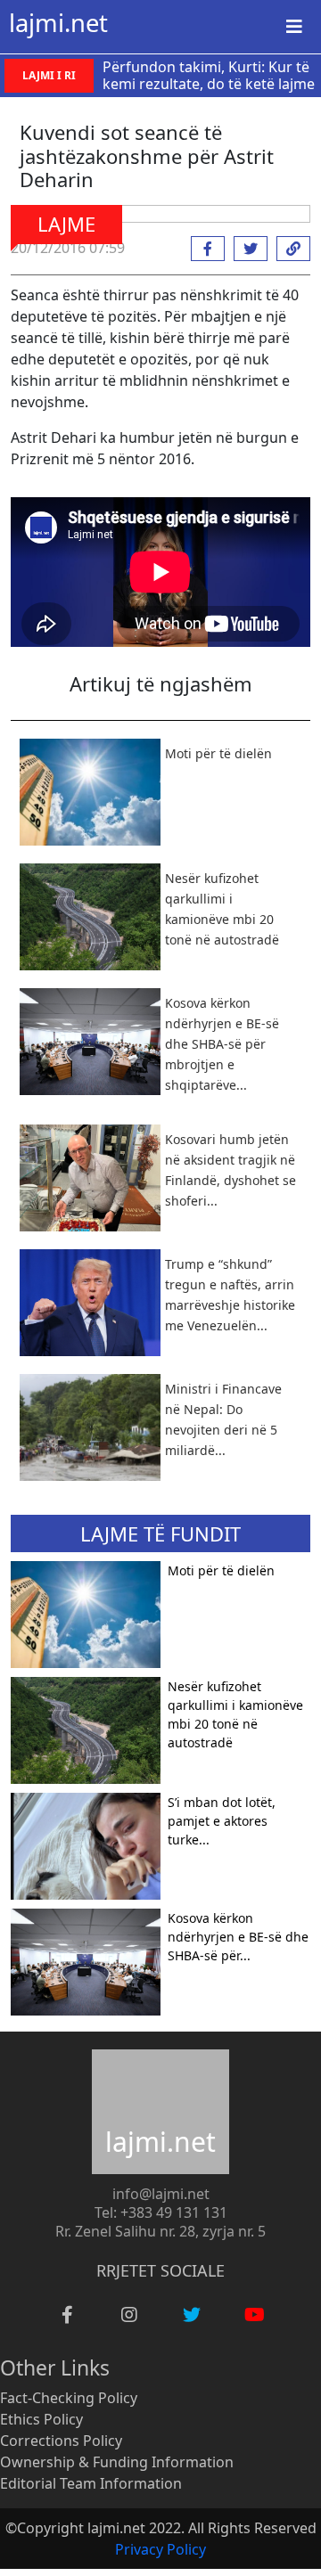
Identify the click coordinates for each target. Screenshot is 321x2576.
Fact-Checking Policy (69, 2398)
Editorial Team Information (91, 2483)
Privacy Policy (160, 2549)
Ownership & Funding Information (117, 2462)
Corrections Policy (61, 2441)
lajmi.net (58, 23)
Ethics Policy (41, 2419)
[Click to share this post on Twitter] (246, 249)
